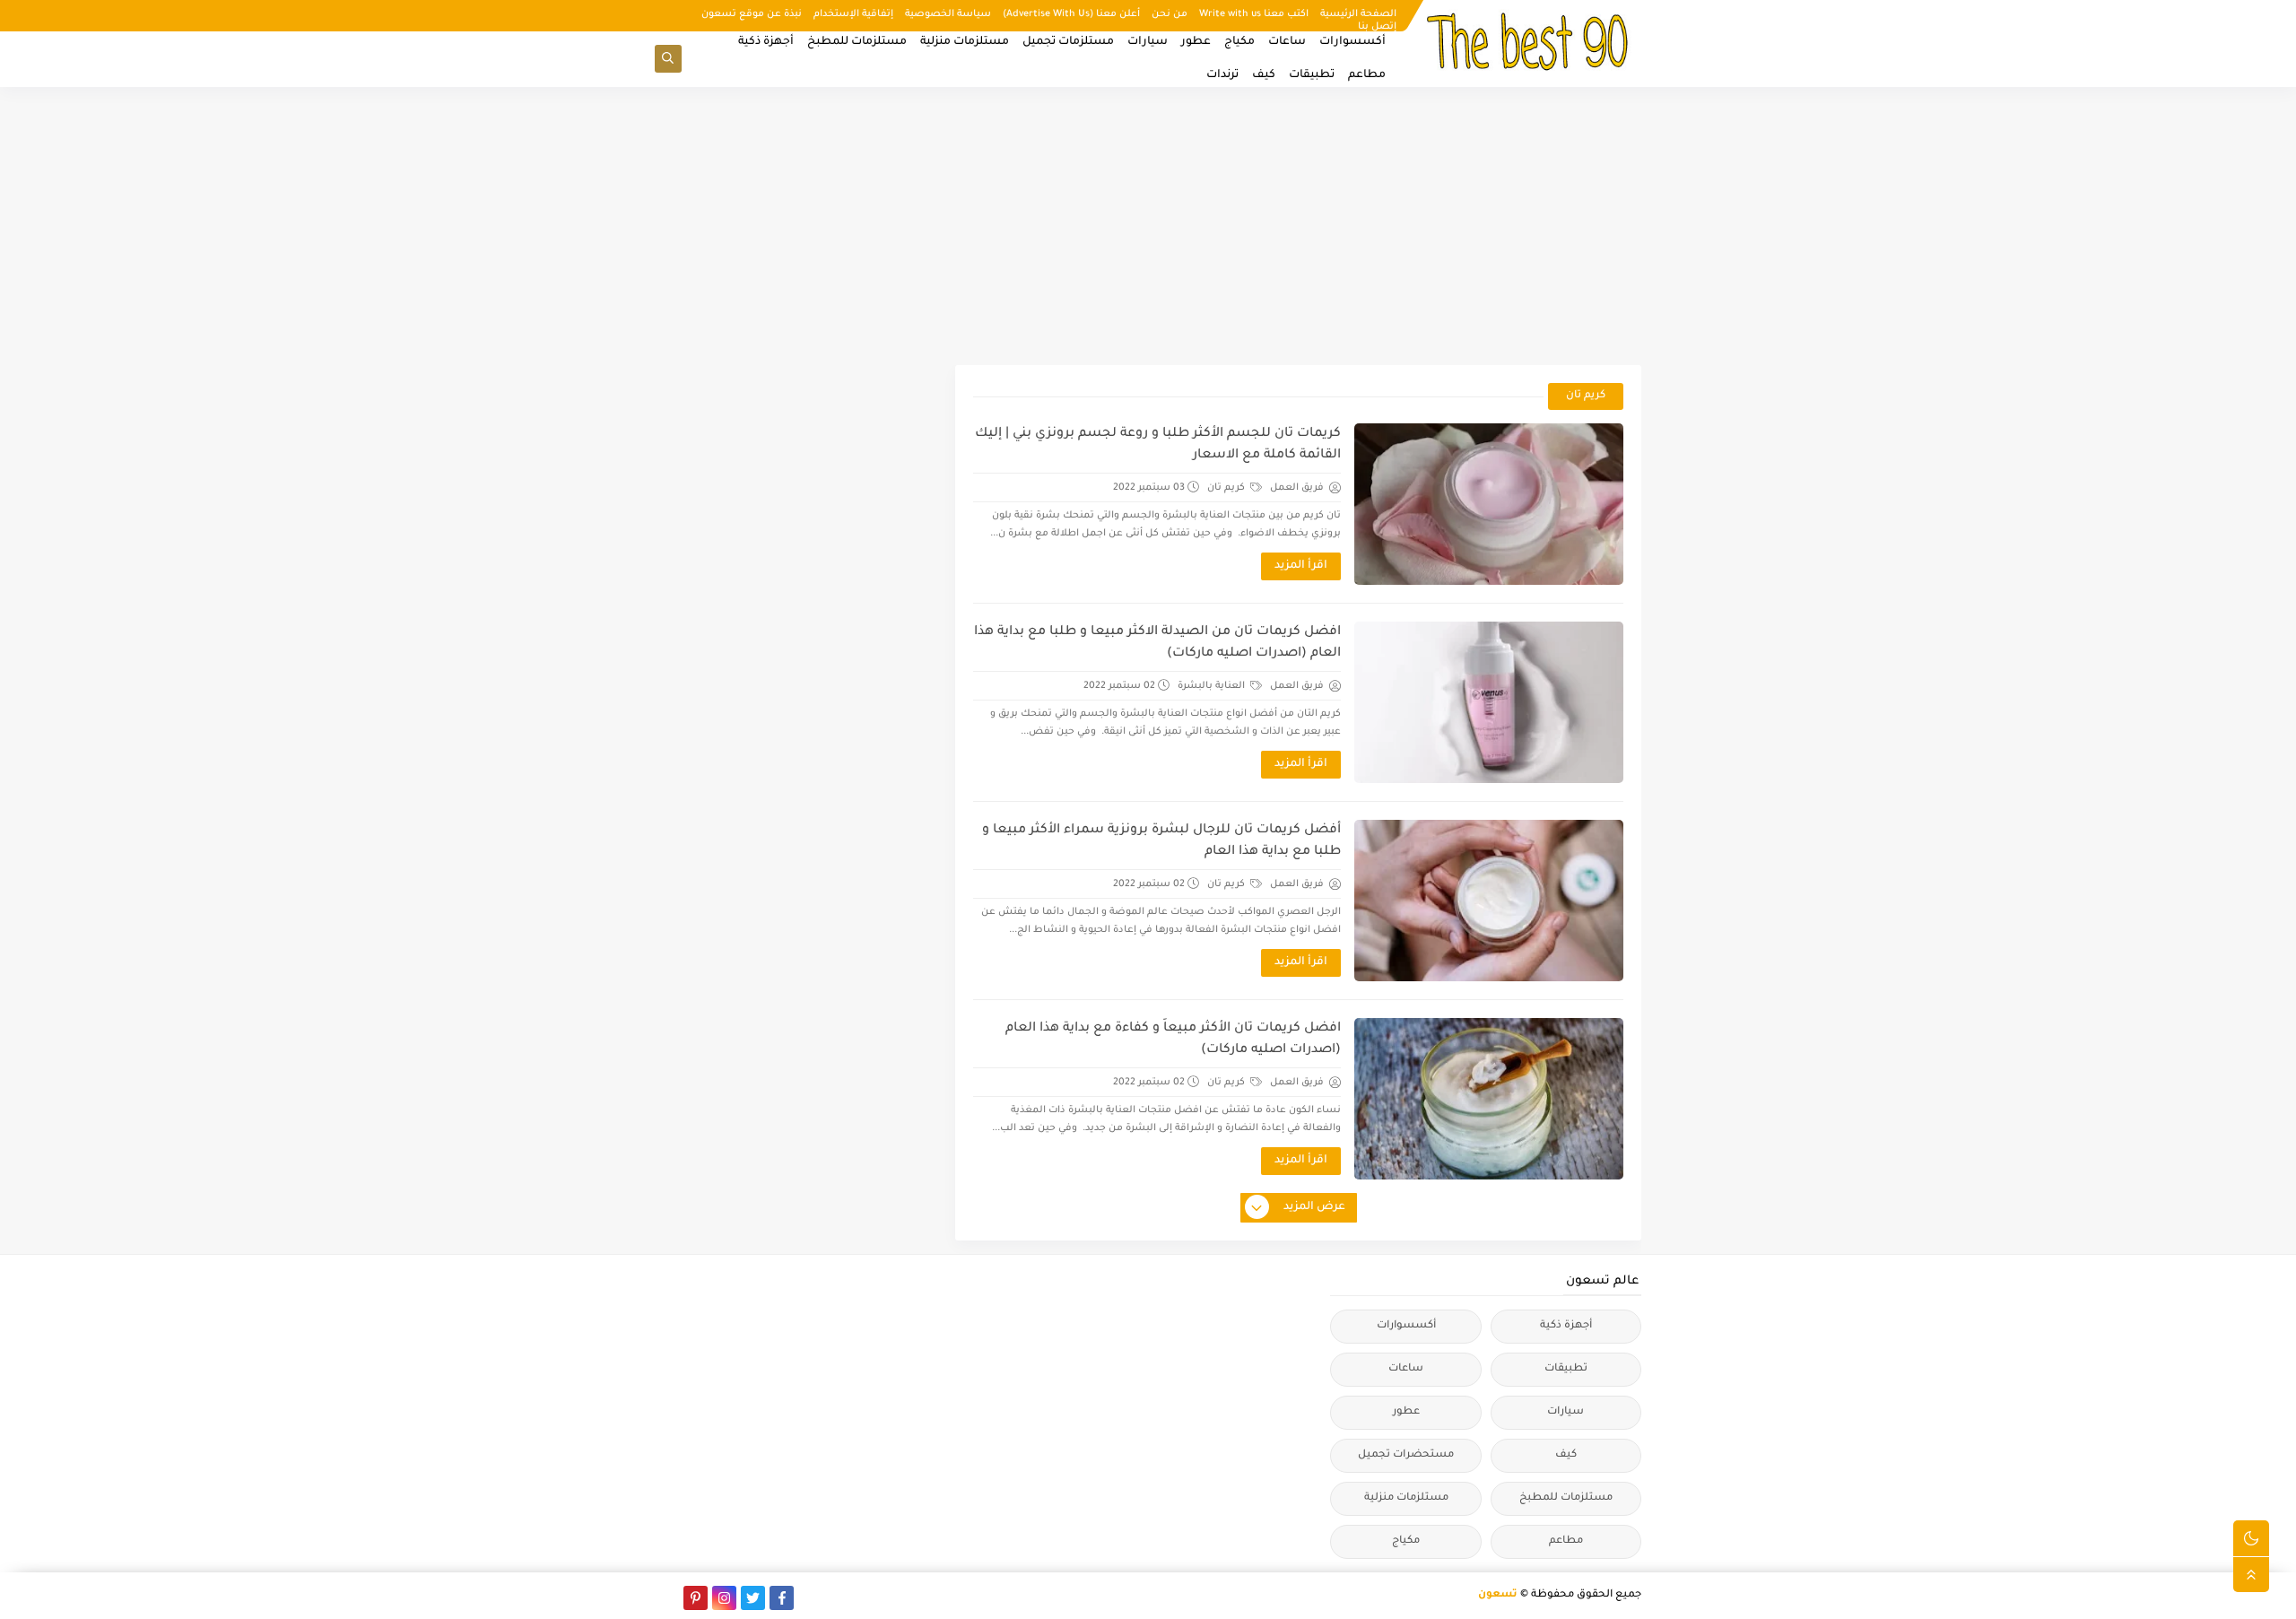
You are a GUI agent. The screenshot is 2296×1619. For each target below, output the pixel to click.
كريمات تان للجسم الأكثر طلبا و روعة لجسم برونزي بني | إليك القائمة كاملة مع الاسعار (1158, 445)
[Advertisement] (1148, 226)
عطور (1196, 42)
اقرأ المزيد (1301, 566)
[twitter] (753, 1598)
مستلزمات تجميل (1068, 42)
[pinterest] (696, 1598)
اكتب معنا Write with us (1254, 14)
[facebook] (782, 1598)
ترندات (1222, 75)
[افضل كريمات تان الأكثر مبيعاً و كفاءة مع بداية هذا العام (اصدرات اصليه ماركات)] (1489, 1099)
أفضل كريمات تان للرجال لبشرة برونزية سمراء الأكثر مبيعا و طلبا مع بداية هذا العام (1161, 841)
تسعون (1498, 1595)
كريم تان (1227, 488)
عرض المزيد (1314, 1207)
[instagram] (724, 1598)
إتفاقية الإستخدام (853, 14)
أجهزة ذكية (766, 42)
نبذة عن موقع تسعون (752, 14)
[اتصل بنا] (667, 1598)
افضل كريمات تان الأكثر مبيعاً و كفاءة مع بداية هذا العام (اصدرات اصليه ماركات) (1173, 1040)
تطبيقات (1312, 75)
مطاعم (1367, 75)
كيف (1264, 75)
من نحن (1170, 14)
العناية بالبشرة (1213, 686)
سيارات (1148, 42)
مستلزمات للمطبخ (857, 42)
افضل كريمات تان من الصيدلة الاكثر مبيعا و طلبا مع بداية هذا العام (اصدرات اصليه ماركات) (1157, 643)
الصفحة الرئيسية (1358, 14)
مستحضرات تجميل (1406, 1455)
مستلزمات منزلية (965, 42)
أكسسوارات (1352, 42)
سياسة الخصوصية (948, 14)
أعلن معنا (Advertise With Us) (1071, 14)
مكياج (1239, 42)
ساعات (1287, 42)
